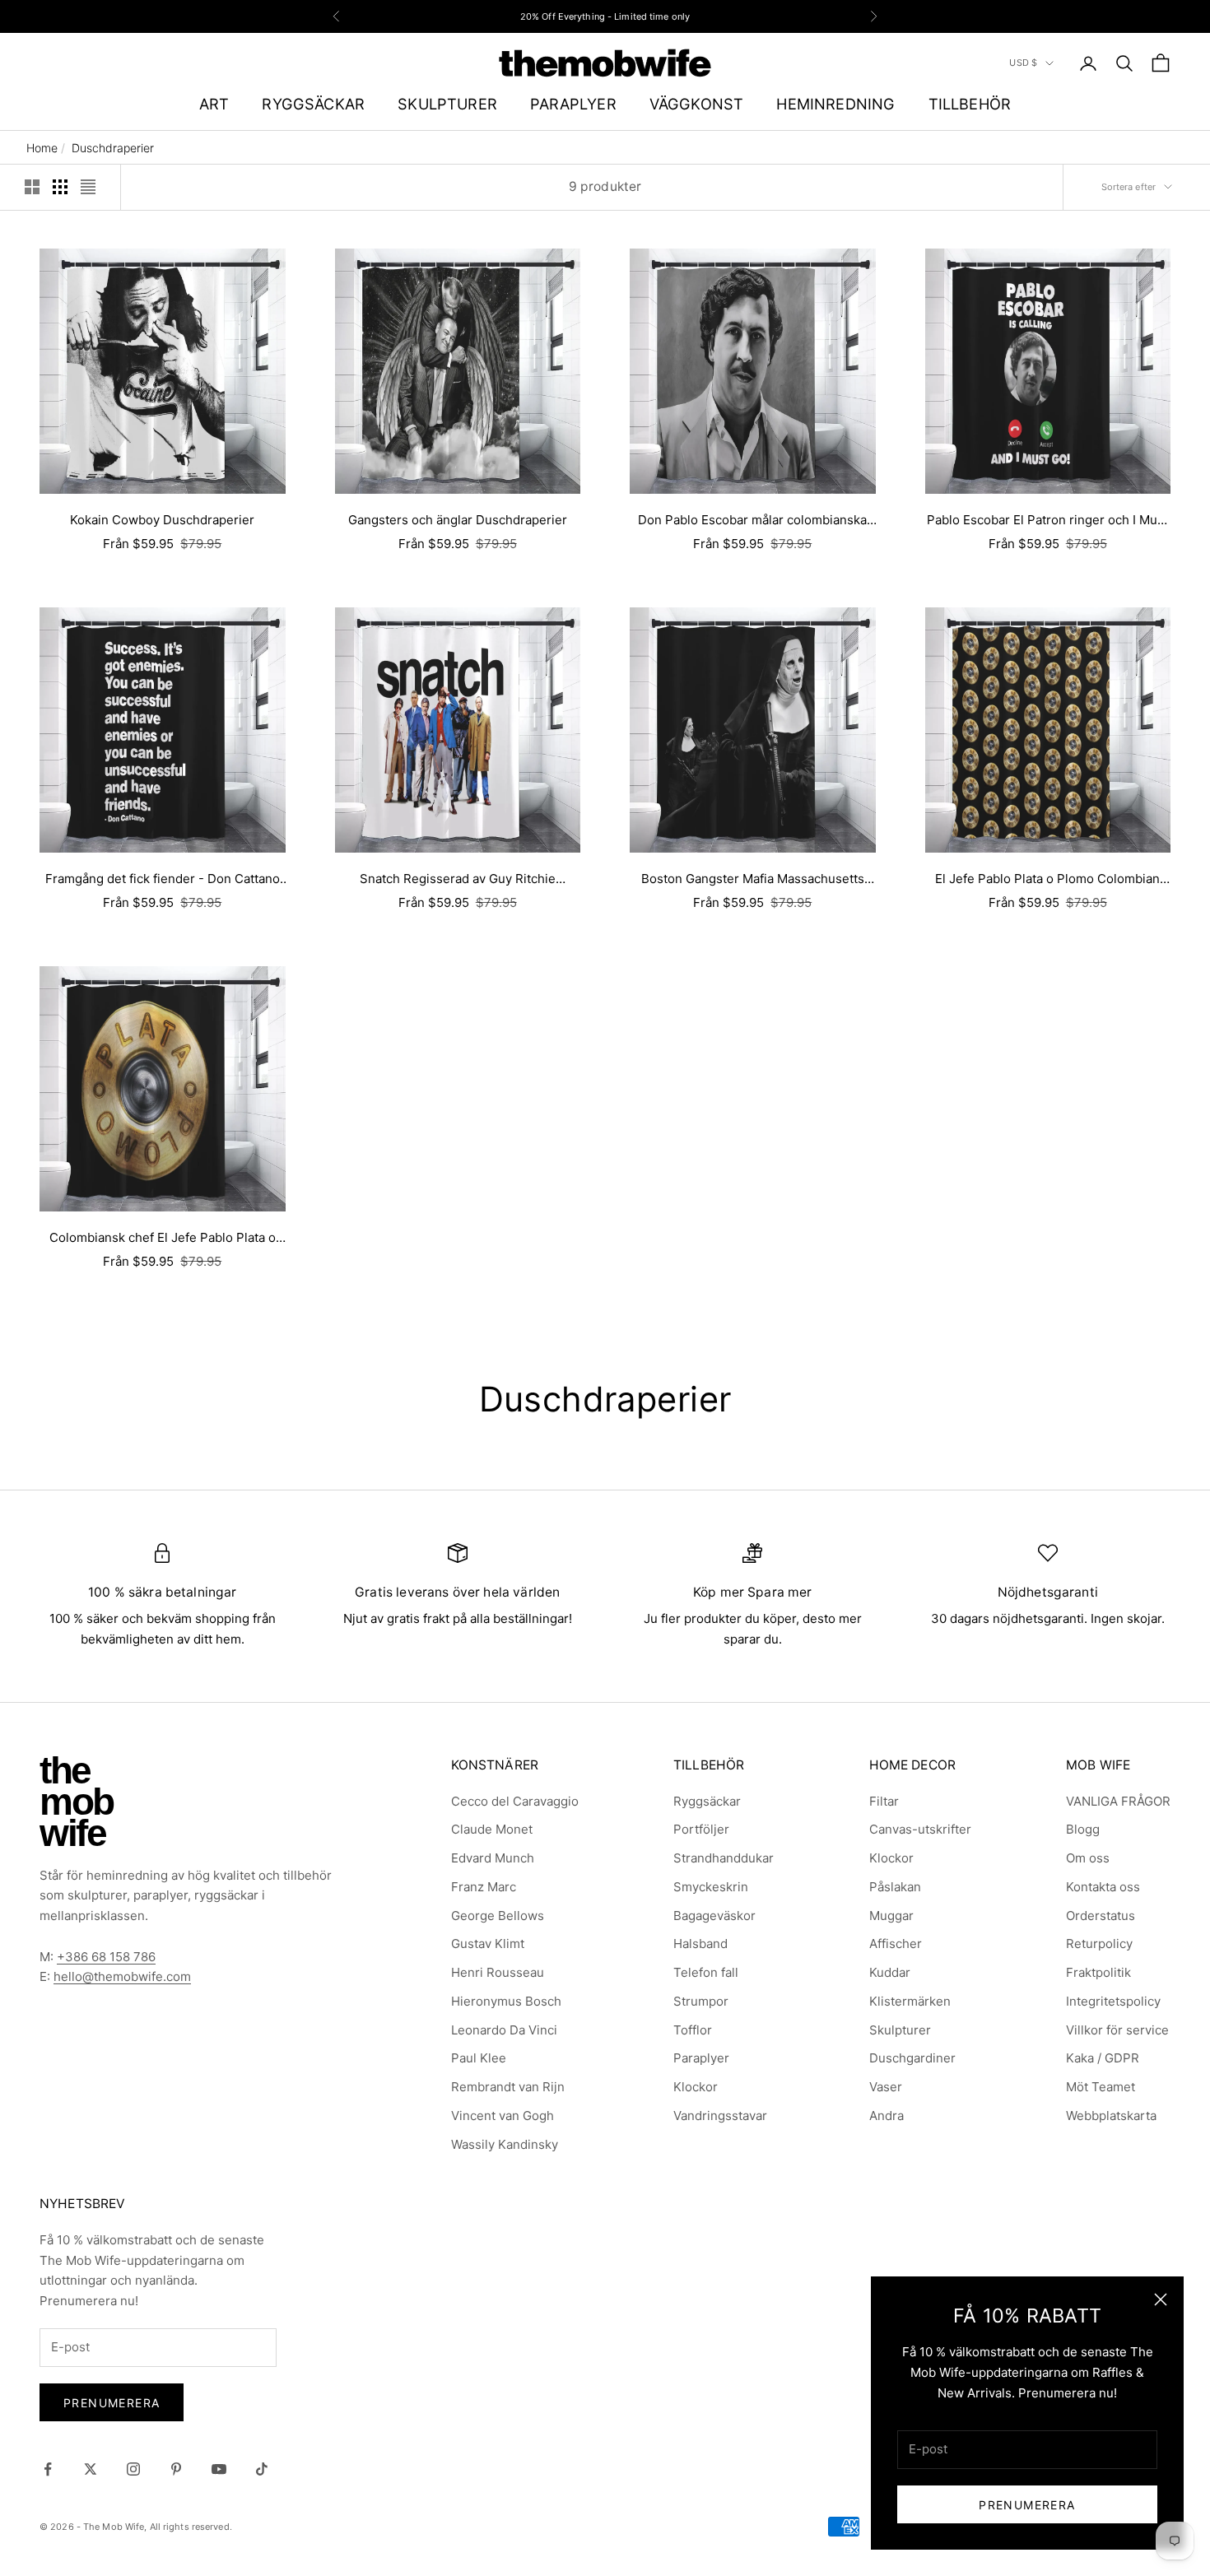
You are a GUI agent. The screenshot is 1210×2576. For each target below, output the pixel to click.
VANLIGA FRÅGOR (1118, 1801)
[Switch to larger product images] (32, 187)
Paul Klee (479, 2058)
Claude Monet (492, 1829)
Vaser (886, 2087)
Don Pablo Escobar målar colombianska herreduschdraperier (752, 521)
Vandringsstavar (720, 2116)
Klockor (696, 2087)
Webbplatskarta (1111, 2116)
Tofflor (693, 2030)
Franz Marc (484, 1887)
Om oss (1088, 1858)
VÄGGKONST (697, 104)
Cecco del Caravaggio (515, 1801)
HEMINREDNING (835, 104)
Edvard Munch (493, 1858)
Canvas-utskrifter (920, 1829)
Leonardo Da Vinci (504, 2030)
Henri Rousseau (498, 1972)
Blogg (1083, 1829)
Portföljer (701, 1829)
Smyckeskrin (711, 1887)
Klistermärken (910, 2001)
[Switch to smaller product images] (60, 187)
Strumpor (701, 2001)
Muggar (891, 1916)
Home (42, 148)
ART (214, 104)
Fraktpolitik (1098, 1972)
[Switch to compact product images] (88, 187)
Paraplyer (701, 2058)
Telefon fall (706, 1972)
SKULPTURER (447, 104)
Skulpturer (900, 2030)
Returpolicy (1099, 1944)
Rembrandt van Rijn (508, 2087)
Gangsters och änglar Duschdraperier (458, 520)
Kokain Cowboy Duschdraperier (162, 520)
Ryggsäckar (707, 1801)
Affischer (896, 1944)
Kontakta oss (1103, 1887)
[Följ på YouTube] (219, 2469)
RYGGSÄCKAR (313, 104)
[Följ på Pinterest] (176, 2469)
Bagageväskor (714, 1916)
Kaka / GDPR (1103, 2058)
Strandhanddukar (724, 1858)
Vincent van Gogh (503, 2116)
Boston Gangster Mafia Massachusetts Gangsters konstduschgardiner (753, 880)
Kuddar (890, 1972)
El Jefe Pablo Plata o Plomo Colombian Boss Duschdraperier (1047, 880)
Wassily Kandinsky (505, 2144)
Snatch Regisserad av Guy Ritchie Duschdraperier (458, 880)
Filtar (884, 1801)
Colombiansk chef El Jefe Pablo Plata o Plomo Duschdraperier (163, 1239)
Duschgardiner (912, 2058)
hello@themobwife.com (122, 1976)
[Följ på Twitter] (91, 2469)
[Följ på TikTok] (262, 2469)
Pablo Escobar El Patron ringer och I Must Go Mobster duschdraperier (1047, 521)
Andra (887, 2116)
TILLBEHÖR (970, 104)
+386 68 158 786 (106, 1957)
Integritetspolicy (1113, 2001)
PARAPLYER (573, 104)
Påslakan (895, 1887)
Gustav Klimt (488, 1944)
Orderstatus (1101, 1916)
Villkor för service (1117, 2030)
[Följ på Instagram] (133, 2469)
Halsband (700, 1944)
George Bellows (498, 1916)
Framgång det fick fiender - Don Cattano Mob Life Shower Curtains (163, 880)
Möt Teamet (1101, 2087)
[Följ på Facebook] (48, 2469)
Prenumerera (1027, 2505)
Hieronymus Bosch (506, 2001)
